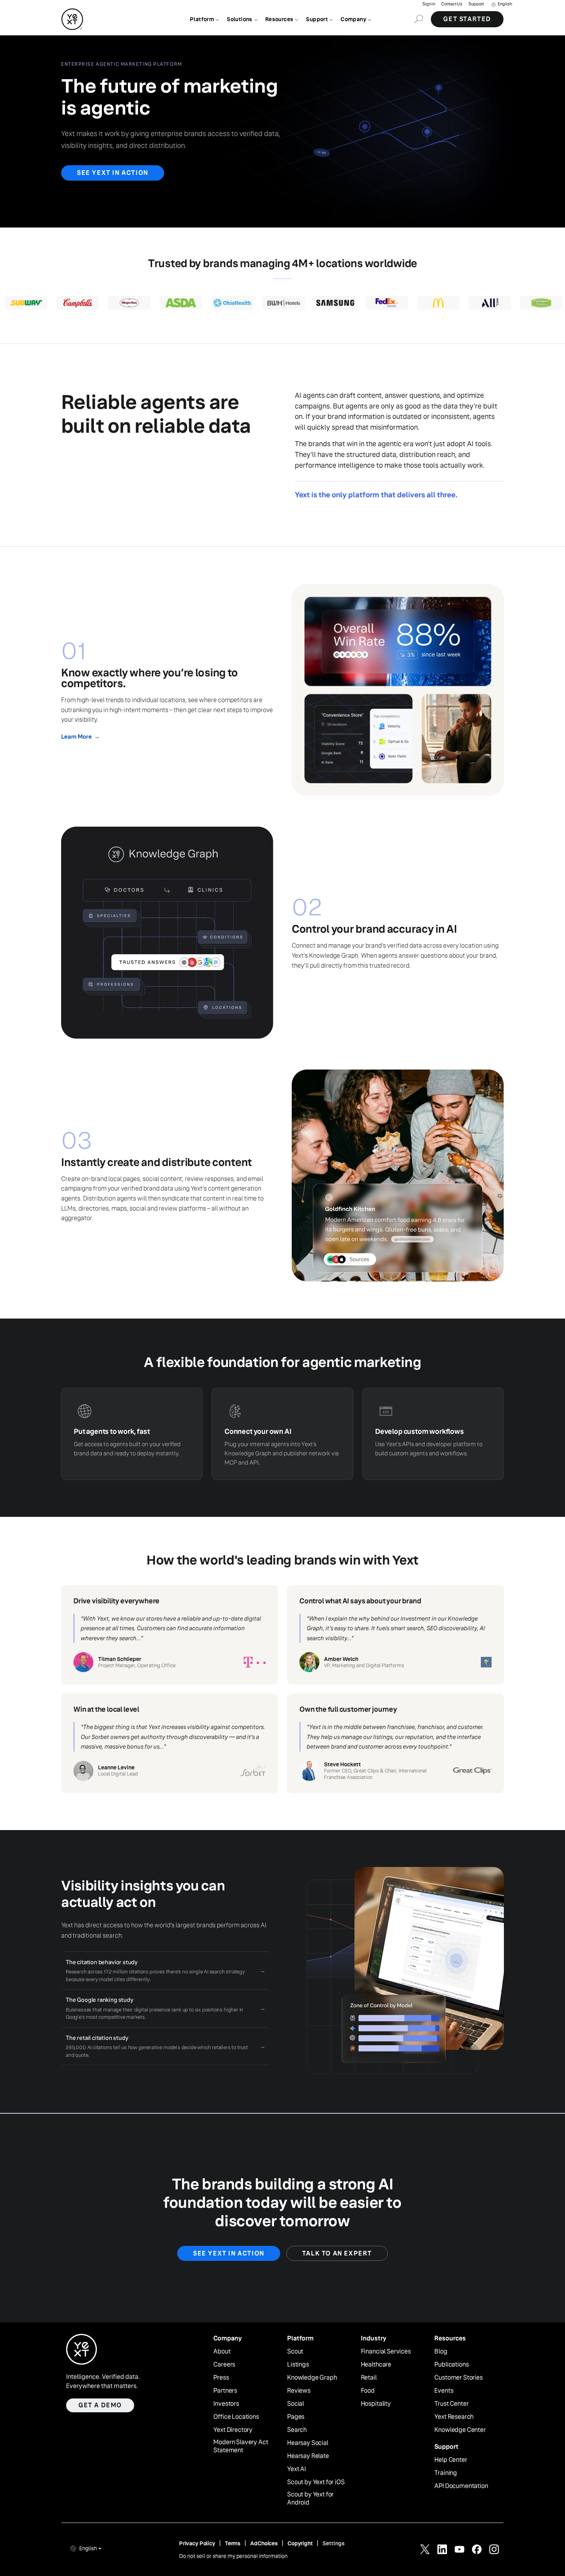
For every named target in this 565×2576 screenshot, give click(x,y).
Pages (296, 2417)
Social (296, 2404)
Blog (441, 2352)
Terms (233, 2543)
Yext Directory (233, 2430)
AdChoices (264, 2543)
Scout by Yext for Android (310, 2499)
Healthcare (376, 2365)
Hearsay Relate (308, 2456)
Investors (226, 2404)
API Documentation (461, 2486)
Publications (451, 2365)
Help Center (451, 2460)
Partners (225, 2391)
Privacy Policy (197, 2543)
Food (368, 2391)
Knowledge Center (460, 2430)
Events (444, 2391)
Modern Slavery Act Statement (241, 2446)
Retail (369, 2378)
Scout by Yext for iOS (316, 2482)
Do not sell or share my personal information (233, 2556)
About (222, 2352)
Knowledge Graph (312, 2378)
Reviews (299, 2391)
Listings (298, 2365)
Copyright (300, 2543)
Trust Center (451, 2404)
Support (476, 4)
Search (297, 2430)
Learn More (80, 737)
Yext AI (297, 2469)
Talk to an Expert (337, 2253)
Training (446, 2473)
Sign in (429, 4)
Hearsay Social (308, 2443)
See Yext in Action (113, 173)
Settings (334, 2543)
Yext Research (454, 2417)
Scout (295, 2352)
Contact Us (452, 4)
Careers (224, 2365)
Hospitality (376, 2404)
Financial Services (386, 2352)
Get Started (467, 19)
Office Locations (236, 2417)
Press (221, 2378)
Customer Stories (458, 2378)
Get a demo (100, 2405)
